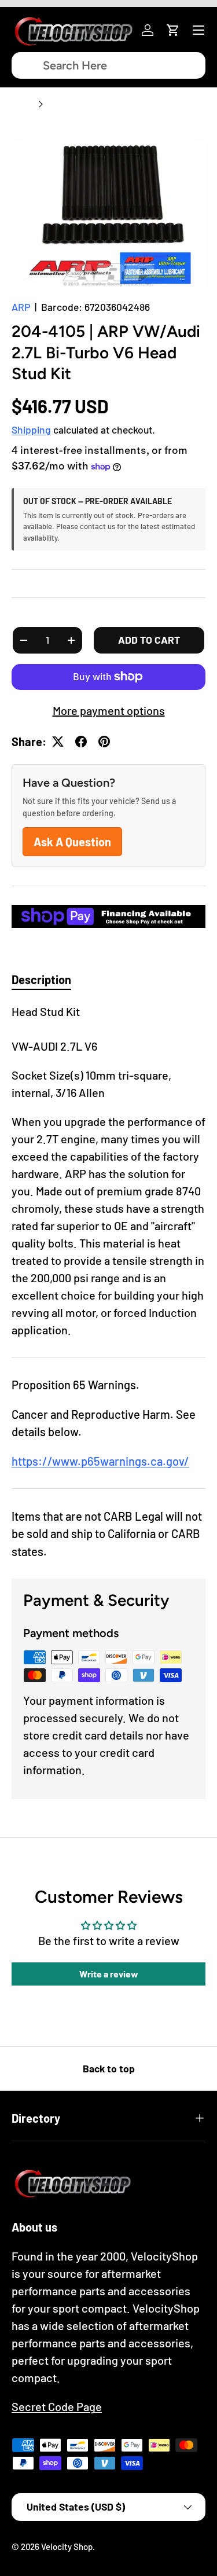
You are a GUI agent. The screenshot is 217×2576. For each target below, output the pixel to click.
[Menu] (198, 30)
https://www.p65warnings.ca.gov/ (100, 1461)
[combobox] (108, 65)
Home (23, 104)
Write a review (109, 1974)
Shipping (31, 430)
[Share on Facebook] (81, 742)
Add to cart (149, 640)
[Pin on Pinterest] (104, 742)
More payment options (109, 710)
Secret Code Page (57, 2406)
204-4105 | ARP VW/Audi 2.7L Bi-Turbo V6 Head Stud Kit (108, 120)
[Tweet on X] (58, 742)
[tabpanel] (108, 1170)
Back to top (109, 2068)
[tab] (41, 979)
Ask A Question (72, 842)
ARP (21, 307)
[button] (173, 30)
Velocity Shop (67, 2546)
